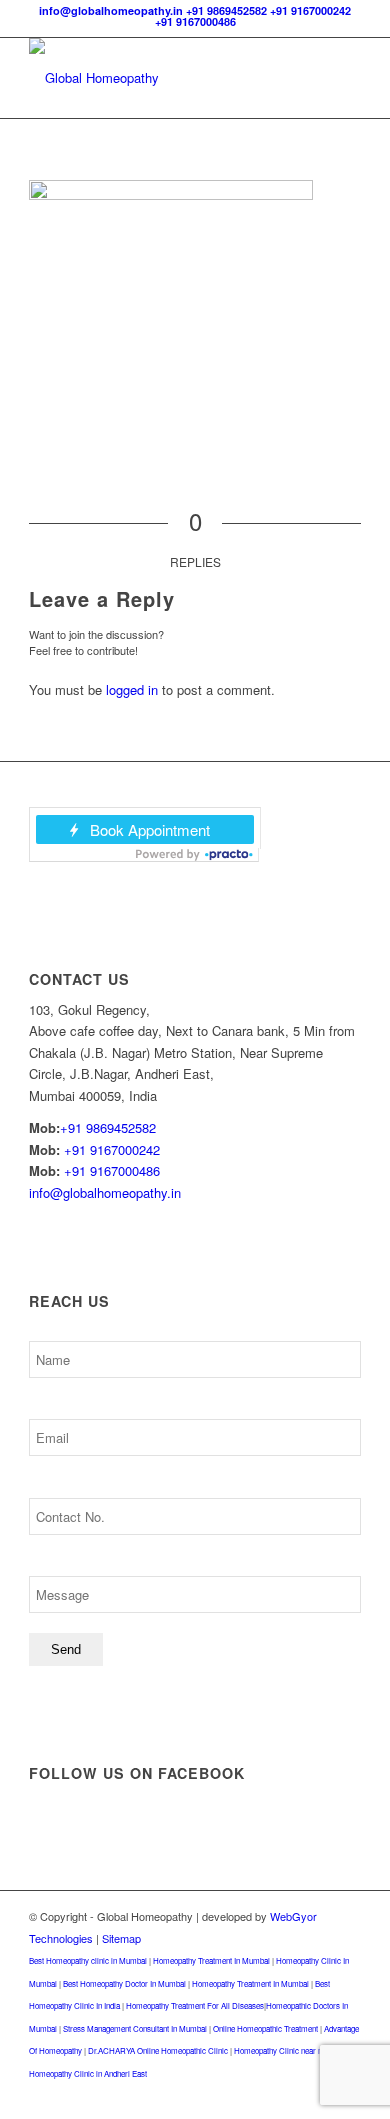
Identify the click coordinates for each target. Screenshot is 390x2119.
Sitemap (121, 1938)
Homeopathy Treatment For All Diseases (195, 2005)
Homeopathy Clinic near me (281, 2050)
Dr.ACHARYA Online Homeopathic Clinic (158, 2050)
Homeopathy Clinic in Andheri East (88, 2073)
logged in (132, 689)
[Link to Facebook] (256, 2094)
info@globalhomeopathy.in (111, 10)
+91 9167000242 (310, 10)
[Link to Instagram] (316, 2094)
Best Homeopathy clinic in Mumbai (88, 1960)
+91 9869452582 (226, 10)
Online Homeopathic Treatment (265, 2028)
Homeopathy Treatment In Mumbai (211, 1960)
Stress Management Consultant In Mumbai (135, 2028)
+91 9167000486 (195, 21)
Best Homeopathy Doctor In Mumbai (124, 1983)
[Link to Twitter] (286, 2094)
